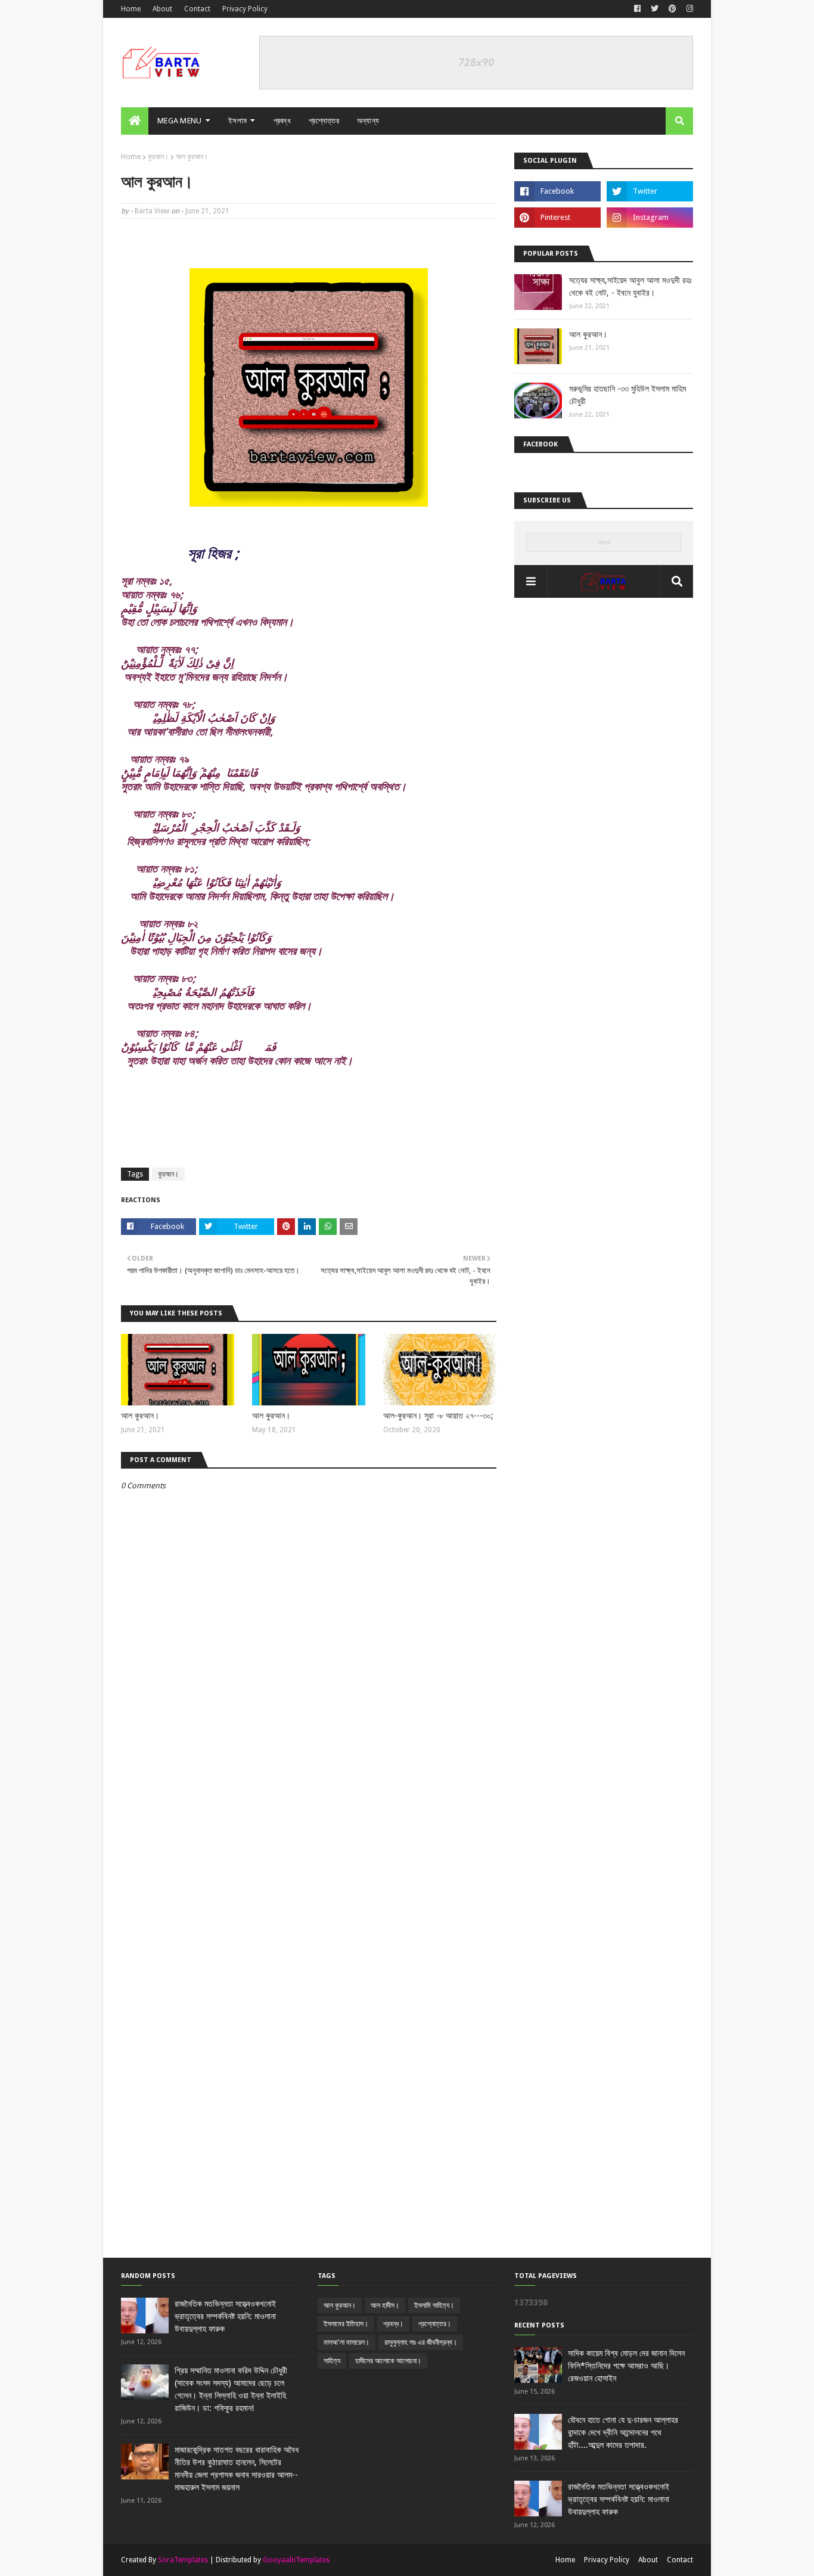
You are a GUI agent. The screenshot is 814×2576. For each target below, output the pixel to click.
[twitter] (655, 9)
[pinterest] (672, 9)
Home (131, 9)
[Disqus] (309, 1799)
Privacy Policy (245, 9)
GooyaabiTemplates (296, 2560)
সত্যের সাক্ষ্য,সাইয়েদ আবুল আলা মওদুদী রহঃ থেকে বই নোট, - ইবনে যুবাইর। (630, 286)
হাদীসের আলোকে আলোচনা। (388, 2361)
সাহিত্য (332, 2361)
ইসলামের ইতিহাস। (346, 2324)
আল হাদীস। (385, 2305)
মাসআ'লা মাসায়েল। (347, 2342)
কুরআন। (158, 157)
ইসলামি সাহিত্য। (434, 2305)
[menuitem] (135, 121)
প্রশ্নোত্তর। (435, 2324)
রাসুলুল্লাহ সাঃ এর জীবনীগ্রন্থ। (421, 2342)
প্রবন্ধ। (393, 2324)
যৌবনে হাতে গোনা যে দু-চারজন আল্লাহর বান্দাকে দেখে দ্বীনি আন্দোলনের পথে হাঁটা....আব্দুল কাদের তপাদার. (623, 2432)
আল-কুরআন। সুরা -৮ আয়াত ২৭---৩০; (438, 1416)
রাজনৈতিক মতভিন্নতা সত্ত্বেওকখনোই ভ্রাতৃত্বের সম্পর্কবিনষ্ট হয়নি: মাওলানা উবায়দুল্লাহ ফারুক (225, 2316)
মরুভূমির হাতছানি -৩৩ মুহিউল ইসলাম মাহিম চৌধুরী (627, 395)
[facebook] (637, 9)
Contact (197, 9)
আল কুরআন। (140, 1416)
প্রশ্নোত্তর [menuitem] (324, 121)
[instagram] (688, 9)
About (162, 9)
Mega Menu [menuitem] (180, 121)
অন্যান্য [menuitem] (368, 121)
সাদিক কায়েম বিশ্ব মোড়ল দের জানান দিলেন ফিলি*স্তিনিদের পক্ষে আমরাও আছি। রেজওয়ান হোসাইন (626, 2366)
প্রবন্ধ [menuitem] (282, 121)
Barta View (152, 211)
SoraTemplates (183, 2560)
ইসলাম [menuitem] (237, 121)
